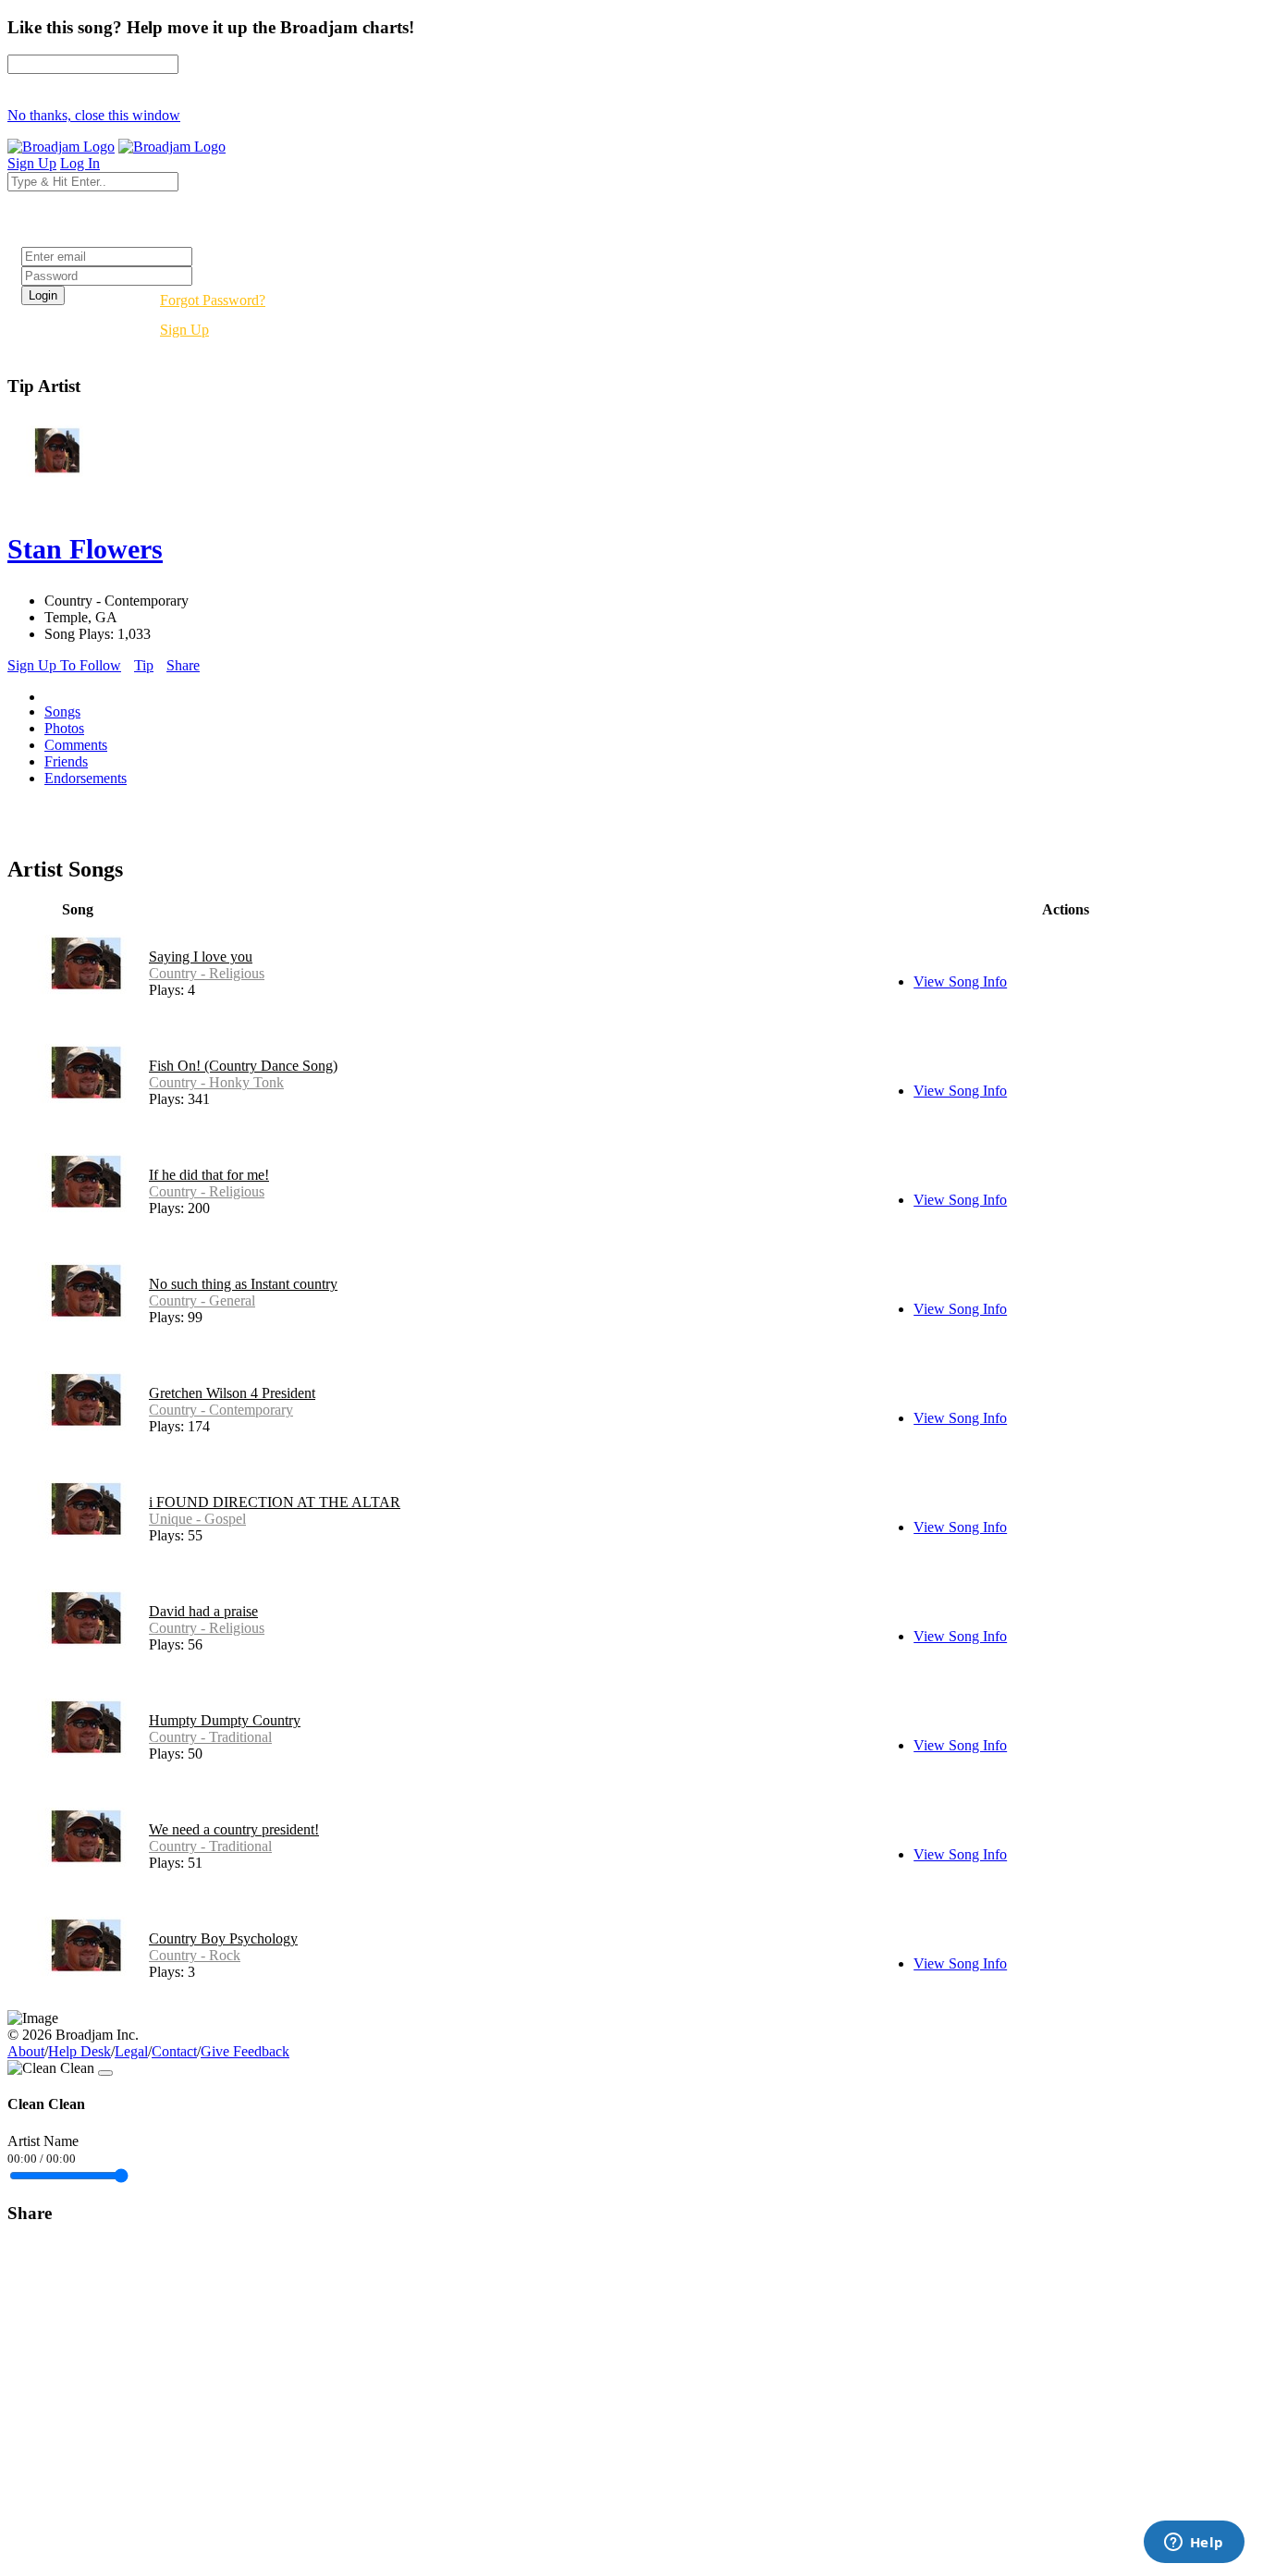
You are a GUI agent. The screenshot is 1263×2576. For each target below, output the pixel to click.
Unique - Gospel (197, 1519)
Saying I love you (201, 957)
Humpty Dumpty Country (225, 1720)
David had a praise (203, 1611)
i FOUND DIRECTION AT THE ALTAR (275, 1502)
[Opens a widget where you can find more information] (1194, 2544)
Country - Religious (207, 973)
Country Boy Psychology (223, 1938)
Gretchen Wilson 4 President (232, 1393)
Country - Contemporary (221, 1410)
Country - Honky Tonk (216, 1082)
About (26, 2051)
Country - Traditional (210, 1737)
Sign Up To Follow (64, 665)
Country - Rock (195, 1955)
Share (183, 665)
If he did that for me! (209, 1175)
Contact (174, 2051)
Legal (131, 2051)
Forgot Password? (213, 300)
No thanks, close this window (94, 115)
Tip (144, 665)
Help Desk (80, 2051)
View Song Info (960, 981)
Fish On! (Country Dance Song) (243, 1066)
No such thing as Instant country (243, 1284)
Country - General (202, 1300)
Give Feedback (245, 2051)
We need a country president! (234, 1829)
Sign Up (184, 330)
